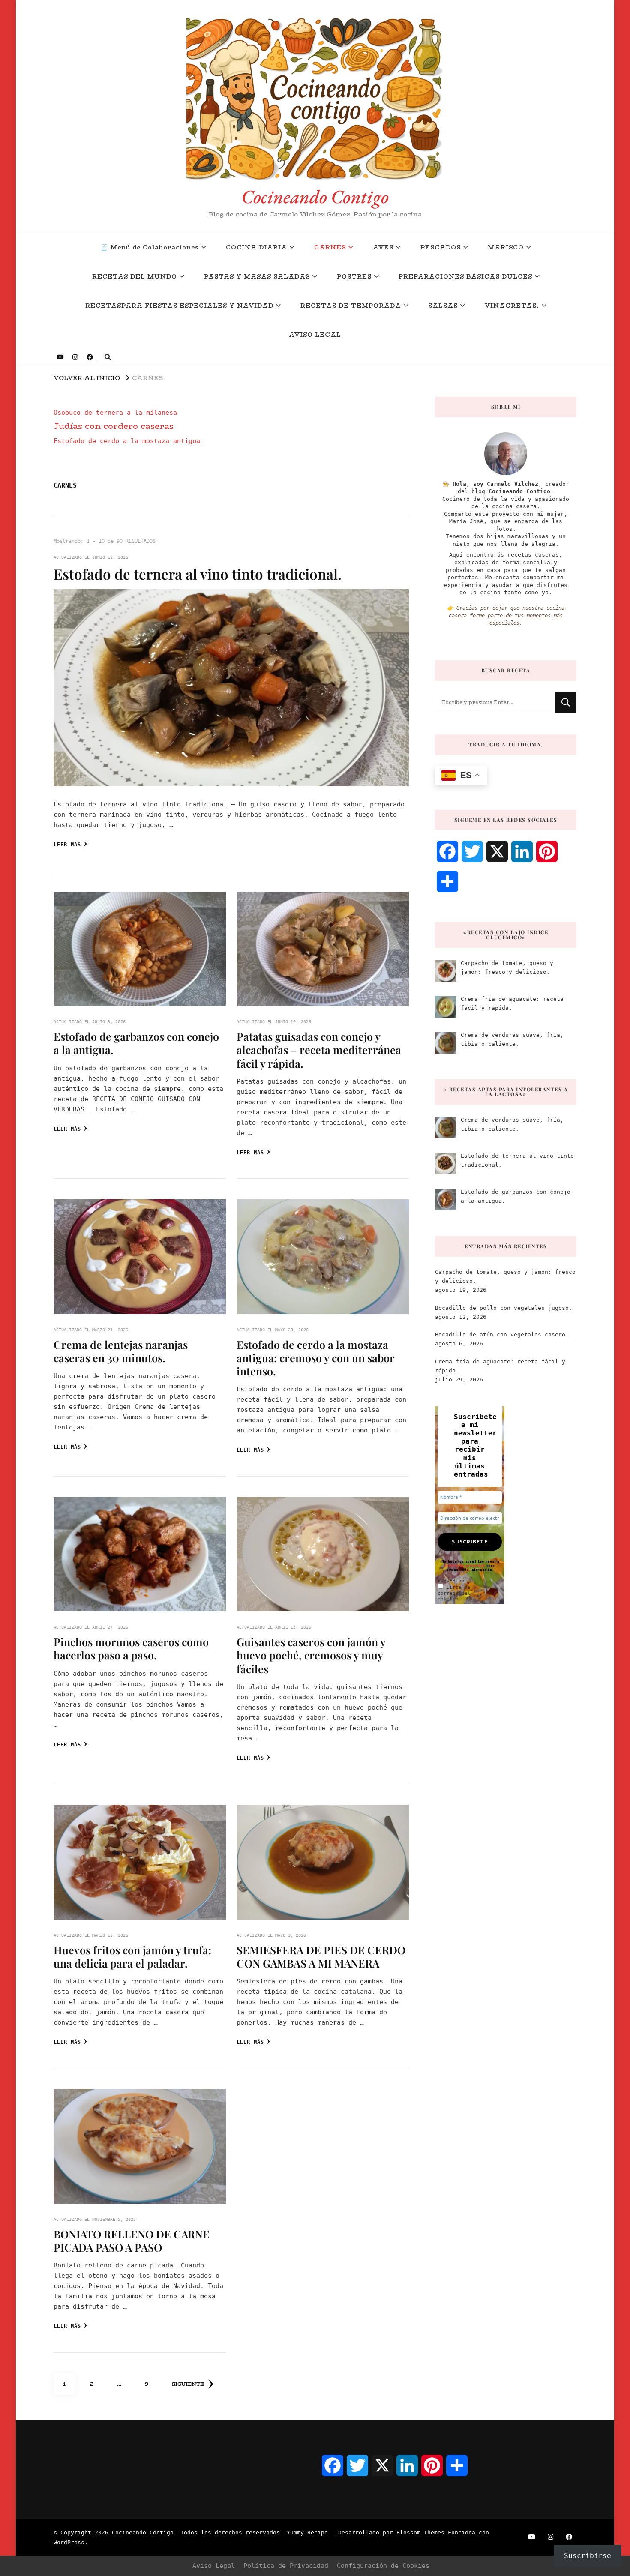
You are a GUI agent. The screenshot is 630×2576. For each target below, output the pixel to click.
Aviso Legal (214, 2566)
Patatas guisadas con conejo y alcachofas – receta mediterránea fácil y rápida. (319, 1050)
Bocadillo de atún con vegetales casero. (502, 1334)
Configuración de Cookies (383, 2566)
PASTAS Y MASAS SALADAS (257, 277)
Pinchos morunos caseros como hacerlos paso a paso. (131, 1648)
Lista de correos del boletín (454, 1593)
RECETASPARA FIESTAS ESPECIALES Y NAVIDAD (179, 306)
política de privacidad (465, 1565)
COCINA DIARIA (256, 247)
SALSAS (443, 306)
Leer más (67, 845)
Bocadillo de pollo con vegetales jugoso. (504, 1308)
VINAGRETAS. (512, 306)
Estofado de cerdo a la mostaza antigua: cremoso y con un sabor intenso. (315, 1358)
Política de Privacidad (286, 2566)
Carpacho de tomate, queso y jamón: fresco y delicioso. (505, 1276)
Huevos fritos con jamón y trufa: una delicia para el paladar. (132, 1956)
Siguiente (188, 2384)
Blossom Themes (420, 2533)
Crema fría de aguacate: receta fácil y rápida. (500, 1366)
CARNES (330, 247)
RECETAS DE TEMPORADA (351, 306)
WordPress (69, 2542)
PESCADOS (441, 247)
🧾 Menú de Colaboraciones (150, 247)
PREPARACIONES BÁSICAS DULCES (465, 277)
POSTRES (354, 277)
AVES (383, 247)
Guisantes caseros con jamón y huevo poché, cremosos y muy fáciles (311, 1655)
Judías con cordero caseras (114, 426)
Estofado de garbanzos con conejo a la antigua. (136, 1043)
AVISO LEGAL (315, 335)
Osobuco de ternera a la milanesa (115, 413)
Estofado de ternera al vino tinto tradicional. (198, 574)
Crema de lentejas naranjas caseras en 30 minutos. (121, 1351)
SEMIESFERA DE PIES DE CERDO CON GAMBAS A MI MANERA (321, 1956)
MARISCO (506, 247)
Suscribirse (588, 2556)
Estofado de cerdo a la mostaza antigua (127, 441)
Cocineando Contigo (315, 196)
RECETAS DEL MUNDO (135, 277)
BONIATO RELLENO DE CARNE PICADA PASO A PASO (132, 2241)
